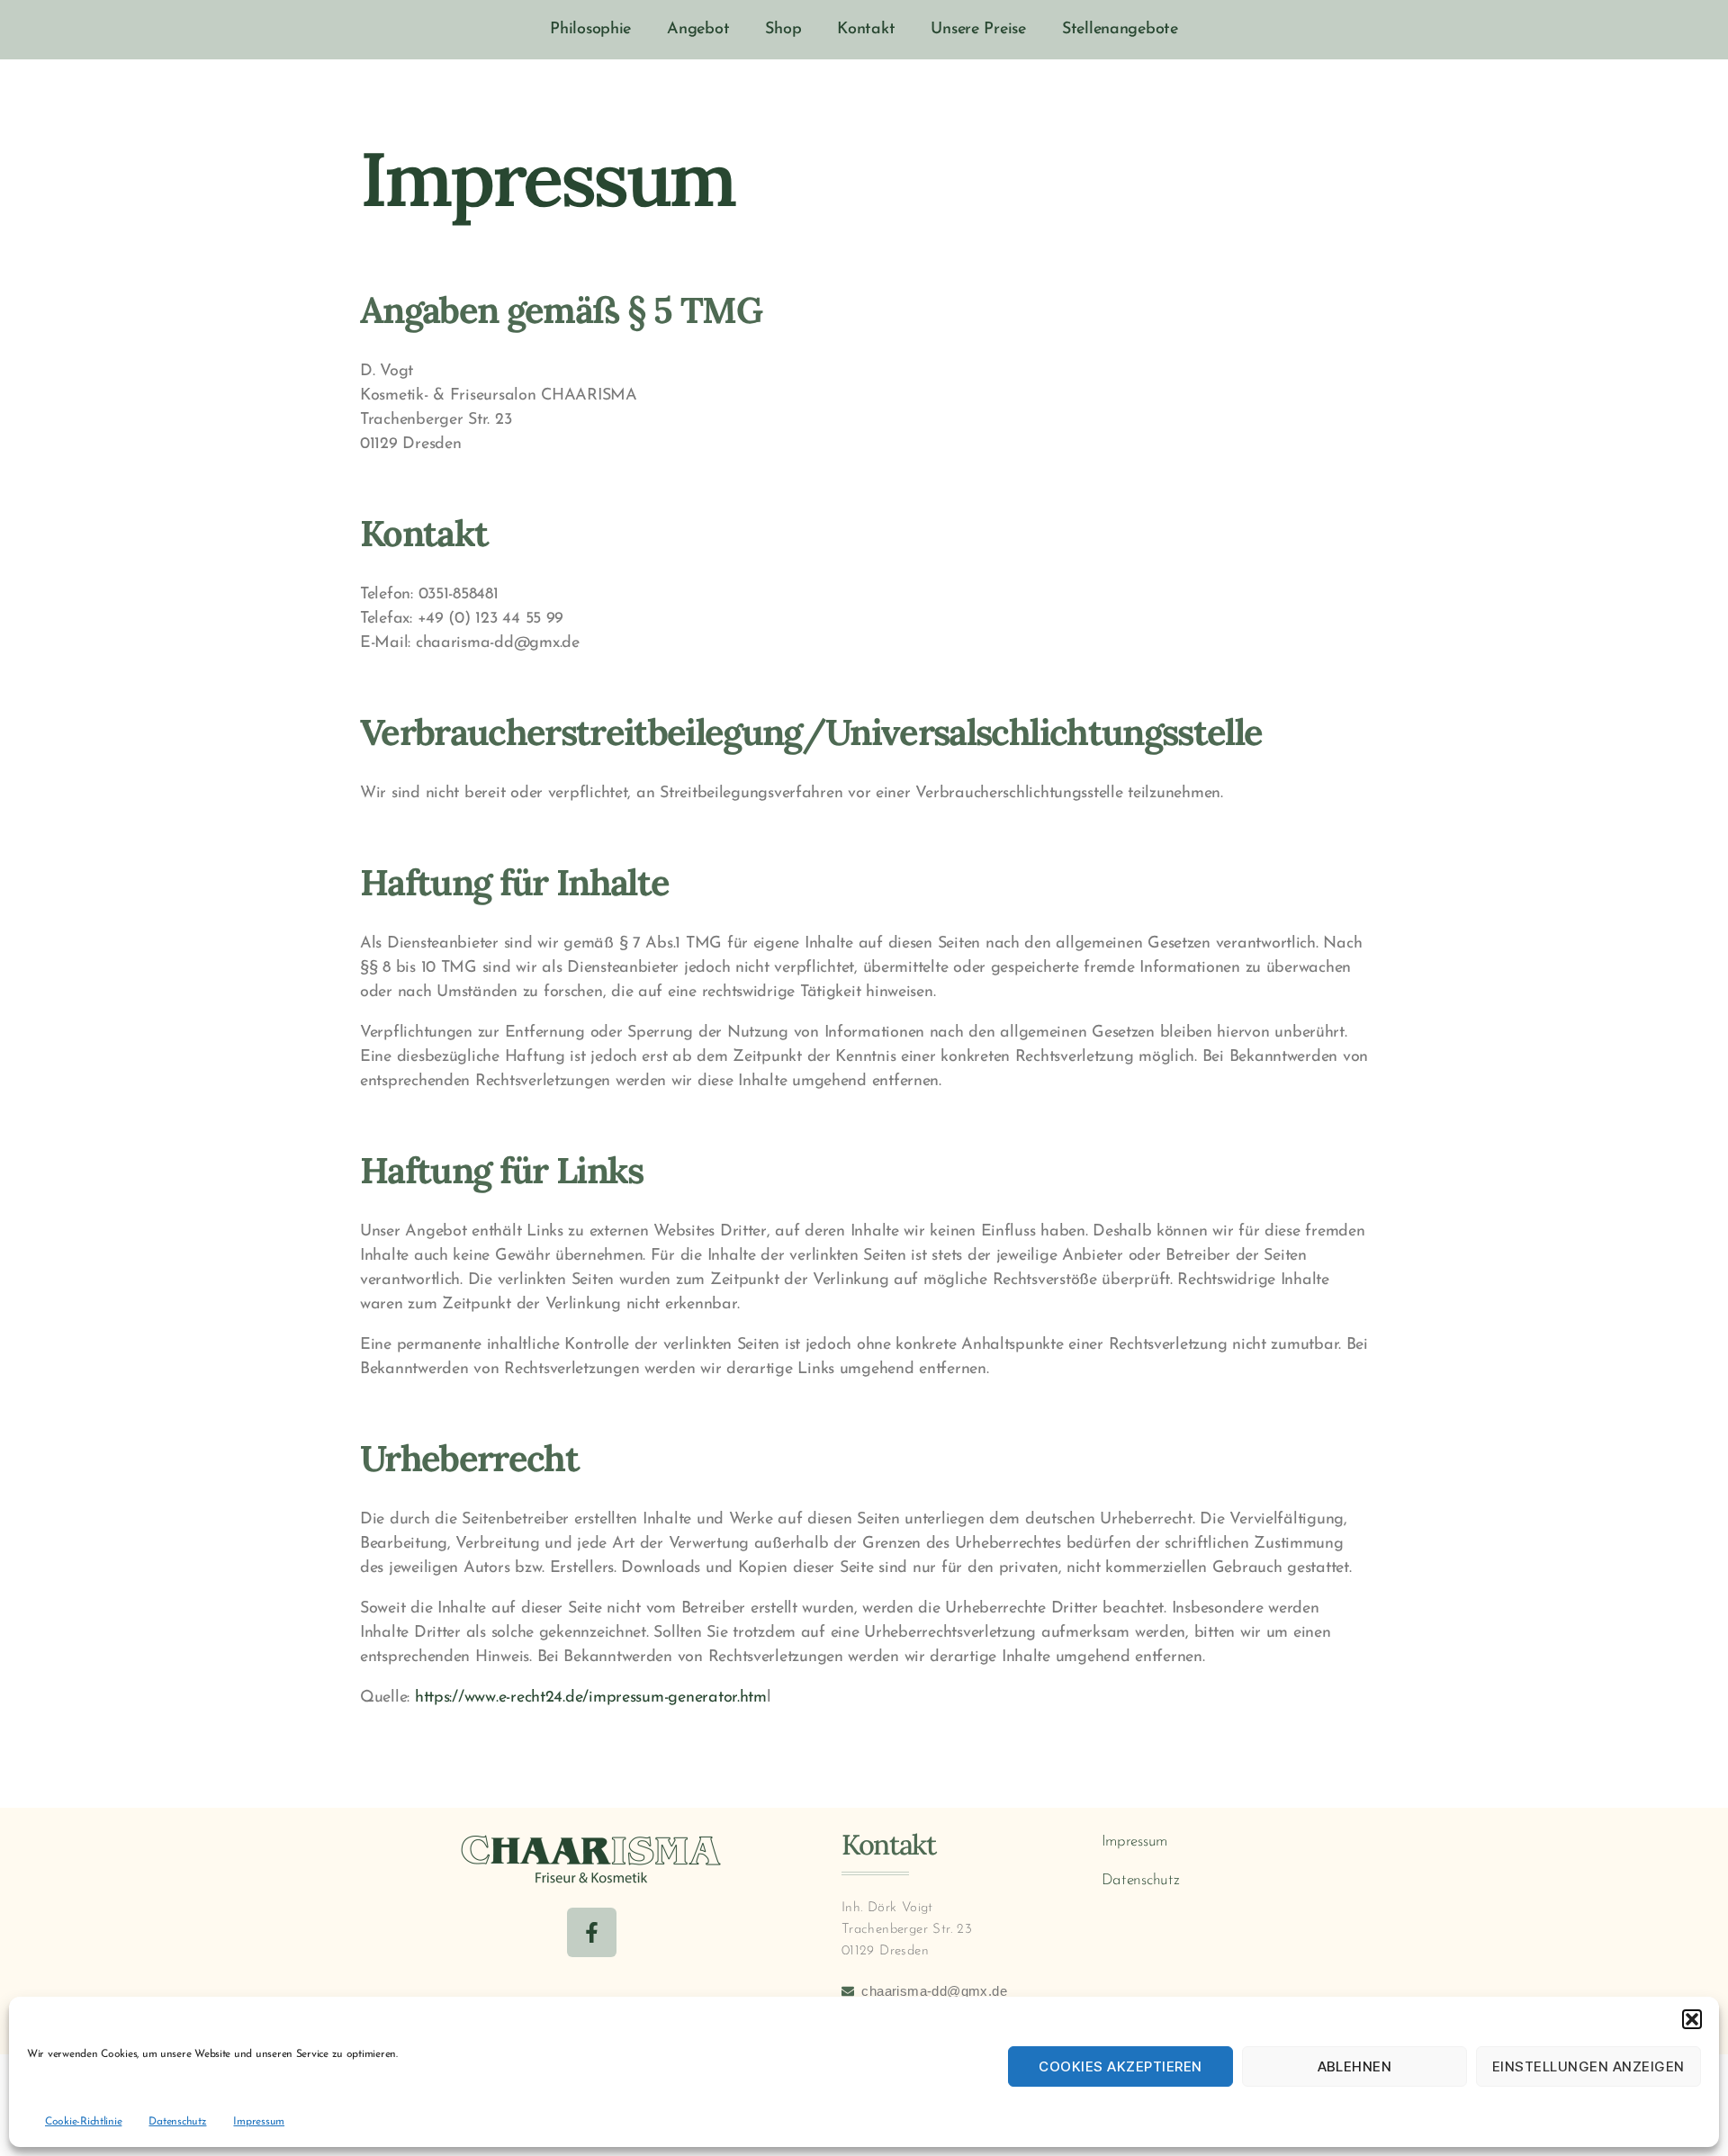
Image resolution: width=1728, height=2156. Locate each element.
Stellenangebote (1120, 30)
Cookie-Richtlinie (83, 2122)
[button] (1692, 2019)
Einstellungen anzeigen (1588, 2066)
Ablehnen (1355, 2066)
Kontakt (866, 30)
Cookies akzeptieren (1120, 2066)
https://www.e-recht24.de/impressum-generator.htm (591, 1698)
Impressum (259, 2122)
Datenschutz (177, 2122)
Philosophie (590, 30)
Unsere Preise (978, 30)
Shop (783, 30)
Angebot (698, 30)
